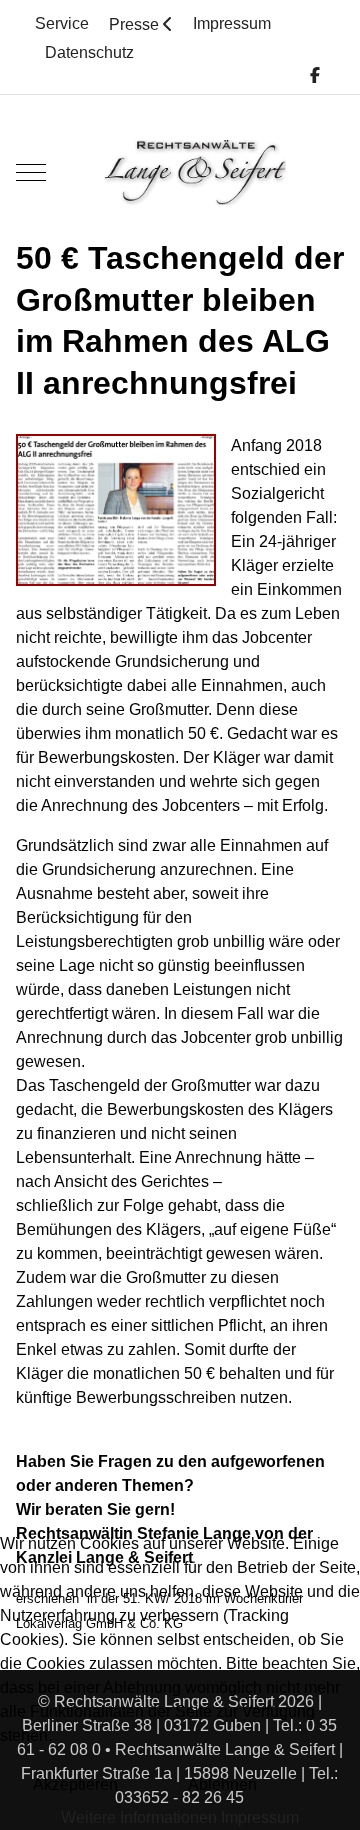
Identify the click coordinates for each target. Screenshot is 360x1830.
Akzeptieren (75, 1784)
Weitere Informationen (139, 1817)
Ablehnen (222, 1784)
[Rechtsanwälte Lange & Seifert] (195, 172)
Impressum (260, 1817)
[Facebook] (315, 75)
